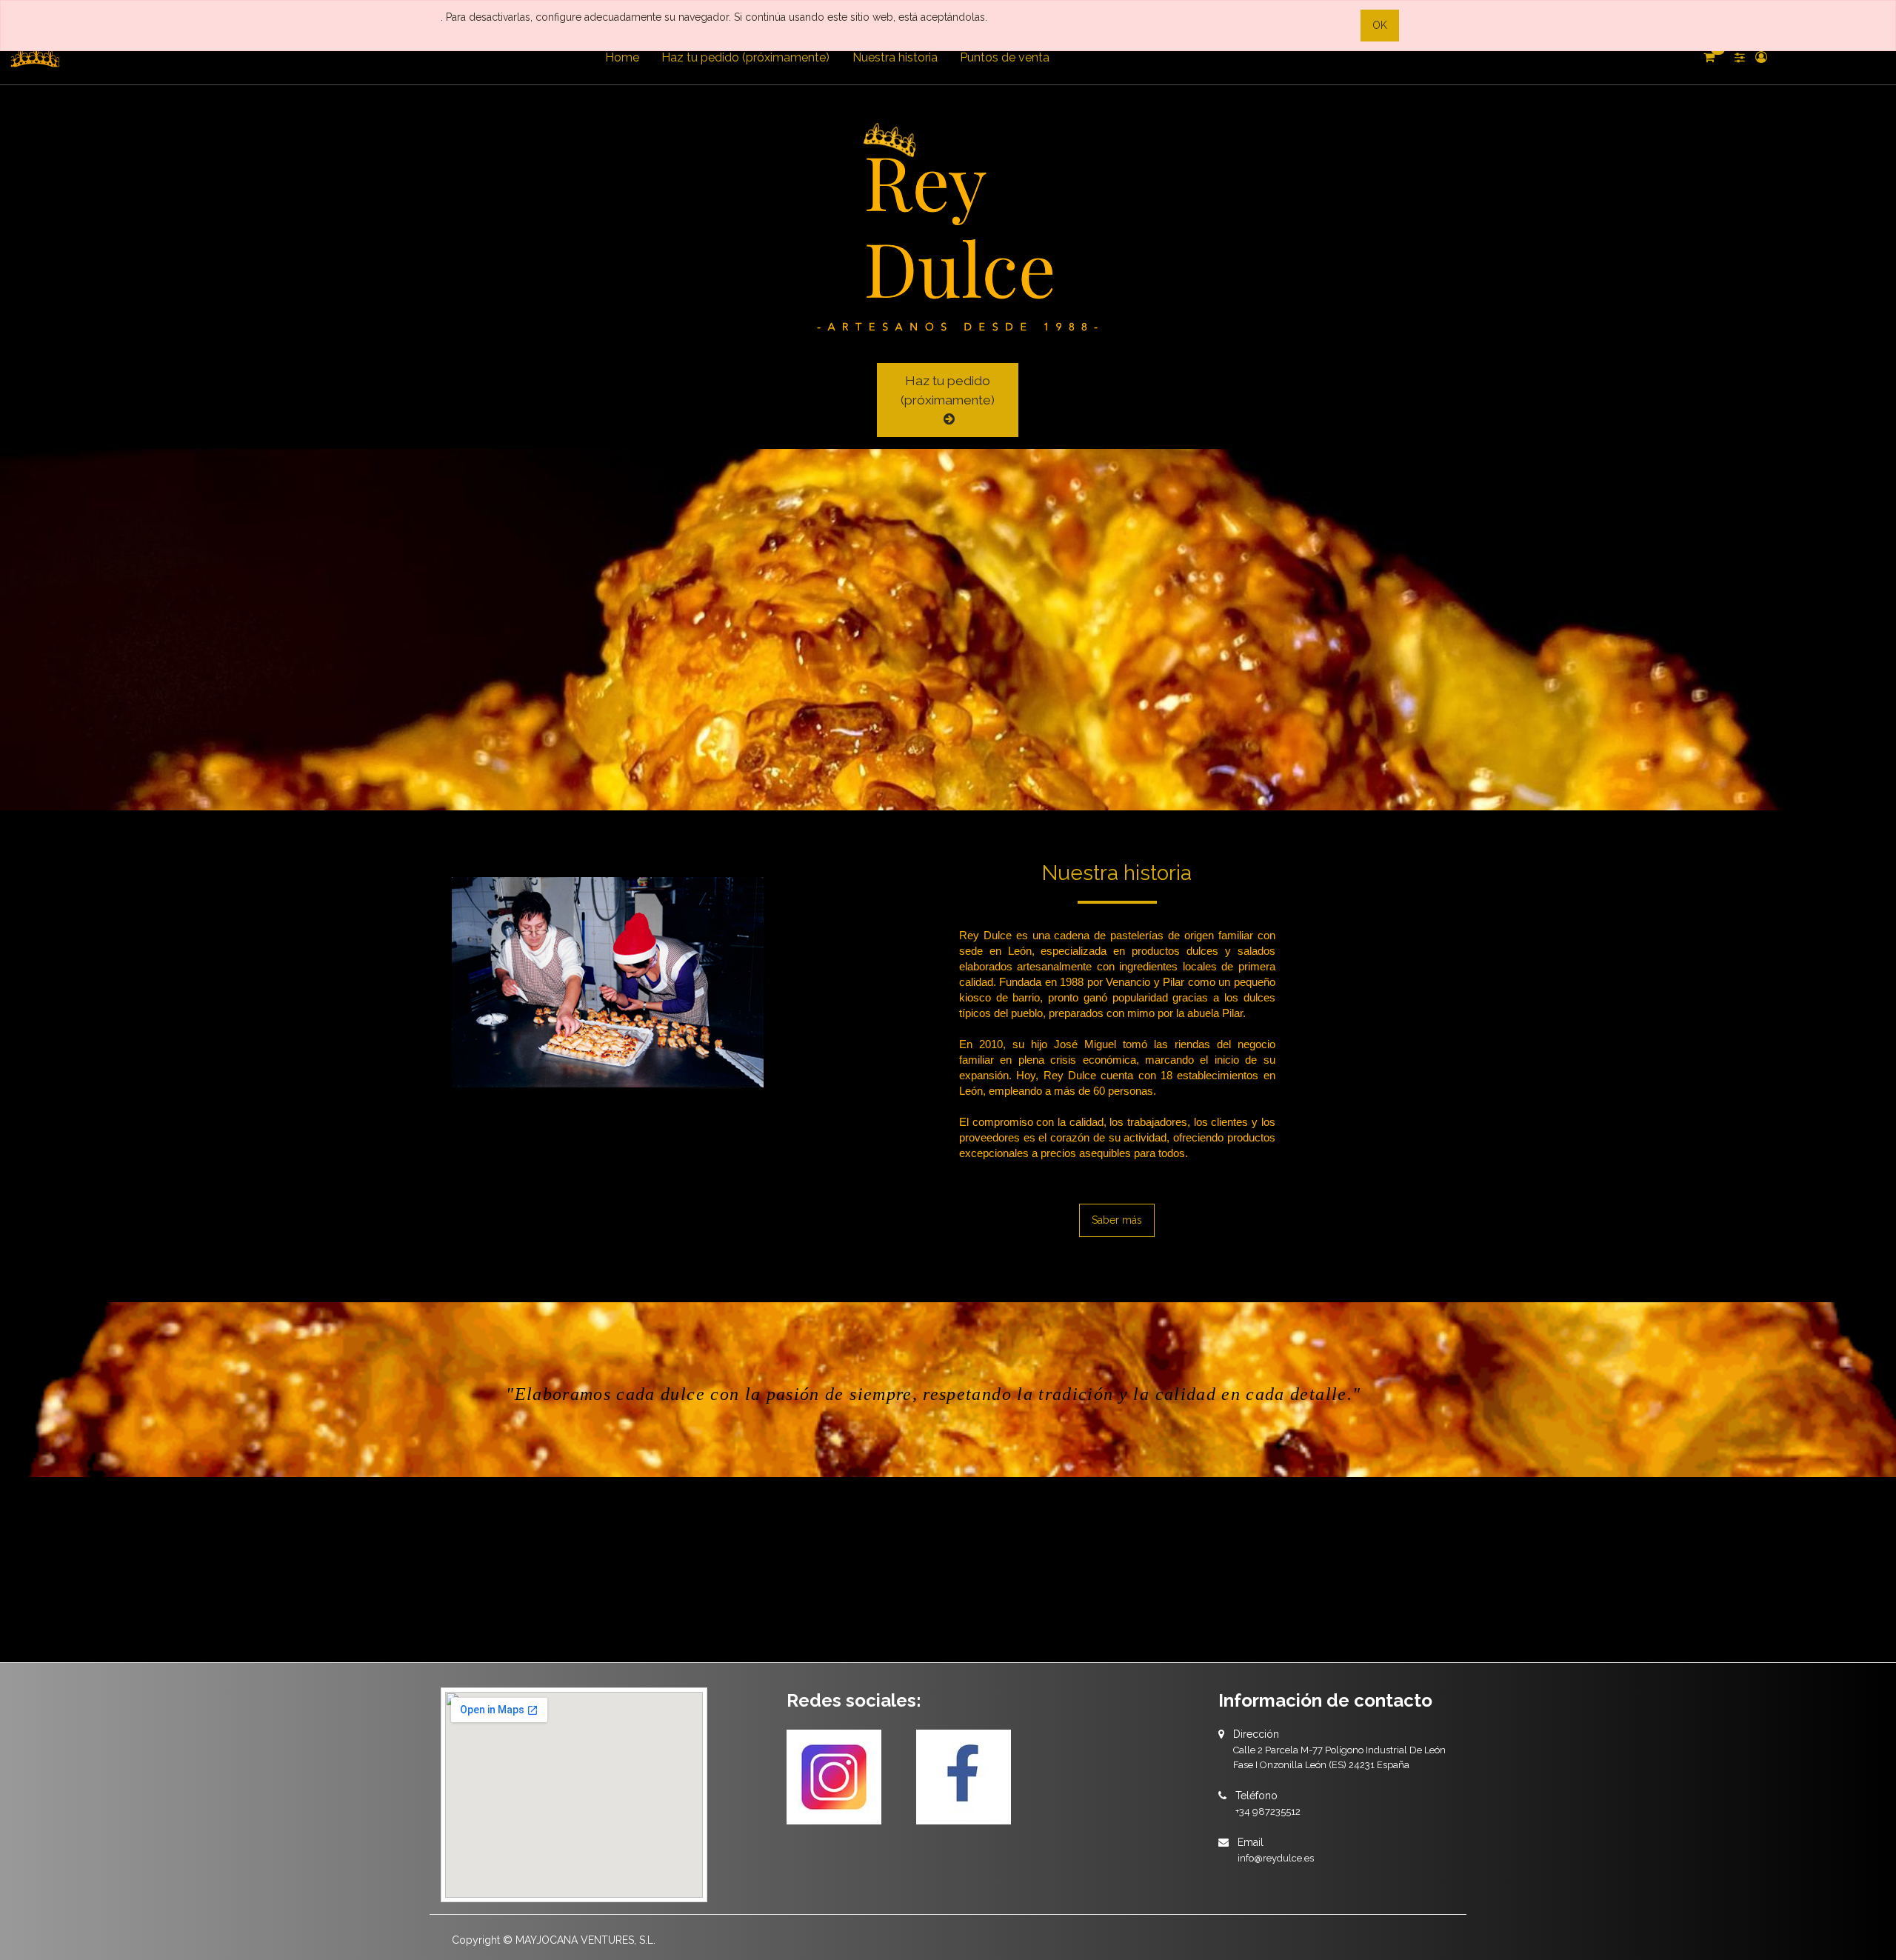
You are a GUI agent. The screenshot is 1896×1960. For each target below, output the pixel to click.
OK (1380, 25)
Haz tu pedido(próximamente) (948, 390)
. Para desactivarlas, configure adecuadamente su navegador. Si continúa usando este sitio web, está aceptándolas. (714, 17)
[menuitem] (622, 58)
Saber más (1117, 1220)
